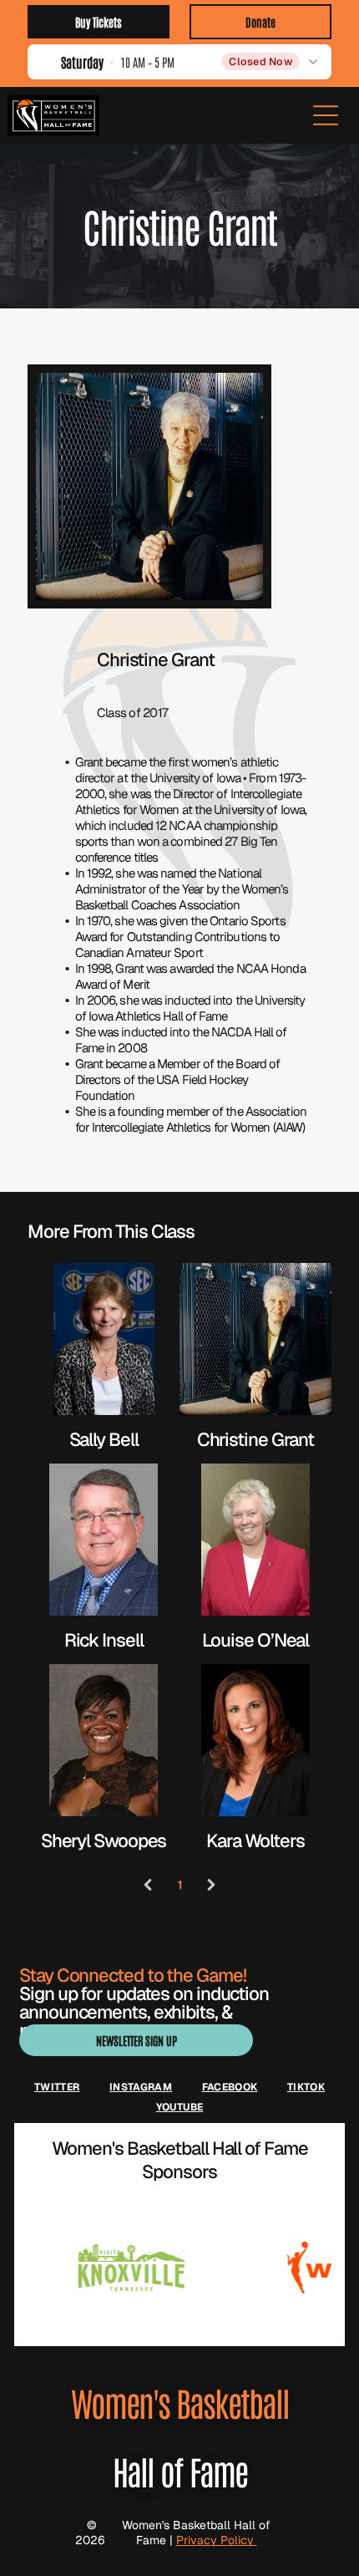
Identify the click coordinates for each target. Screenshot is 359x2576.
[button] (179, 61)
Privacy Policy (217, 2540)
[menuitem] (57, 2087)
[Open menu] (326, 115)
